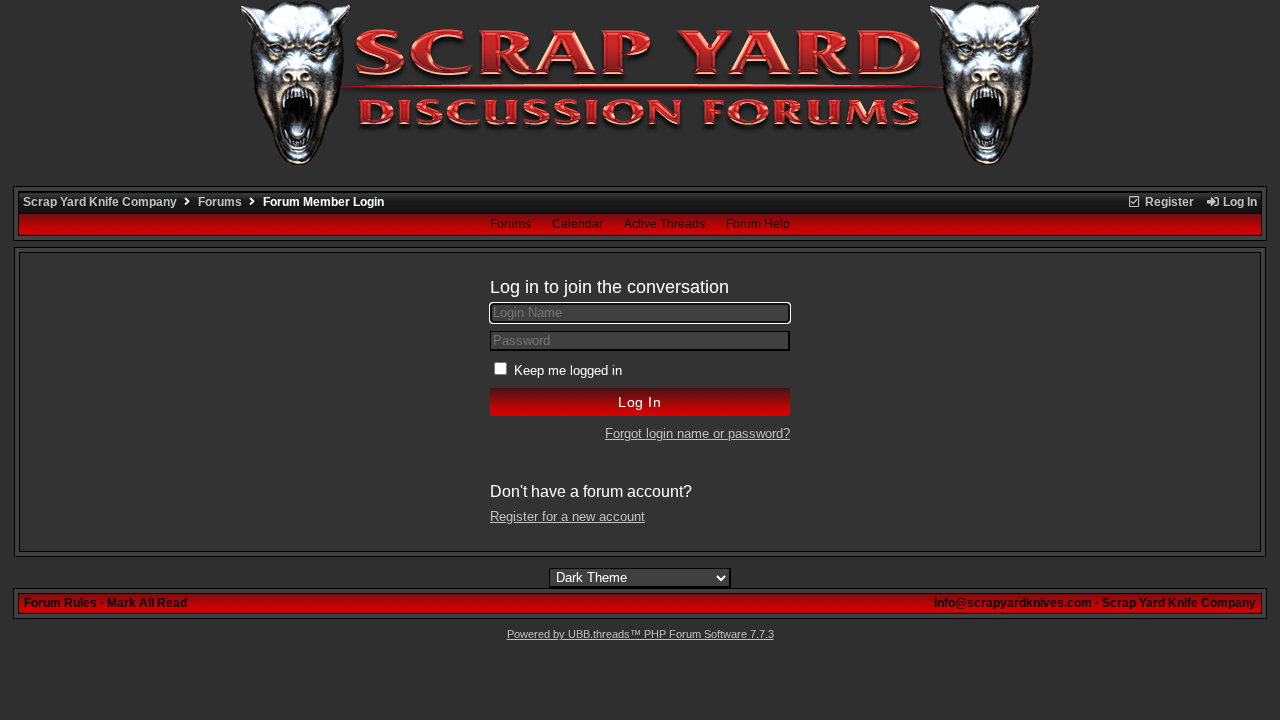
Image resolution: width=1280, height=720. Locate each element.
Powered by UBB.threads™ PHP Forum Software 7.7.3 (640, 634)
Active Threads (664, 224)
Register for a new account (567, 516)
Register (1168, 202)
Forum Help (758, 224)
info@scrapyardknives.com (1013, 603)
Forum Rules (60, 603)
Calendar (577, 224)
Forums (220, 202)
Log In (1238, 202)
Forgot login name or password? (697, 433)
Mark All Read (147, 603)
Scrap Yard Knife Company (100, 202)
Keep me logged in (568, 370)
